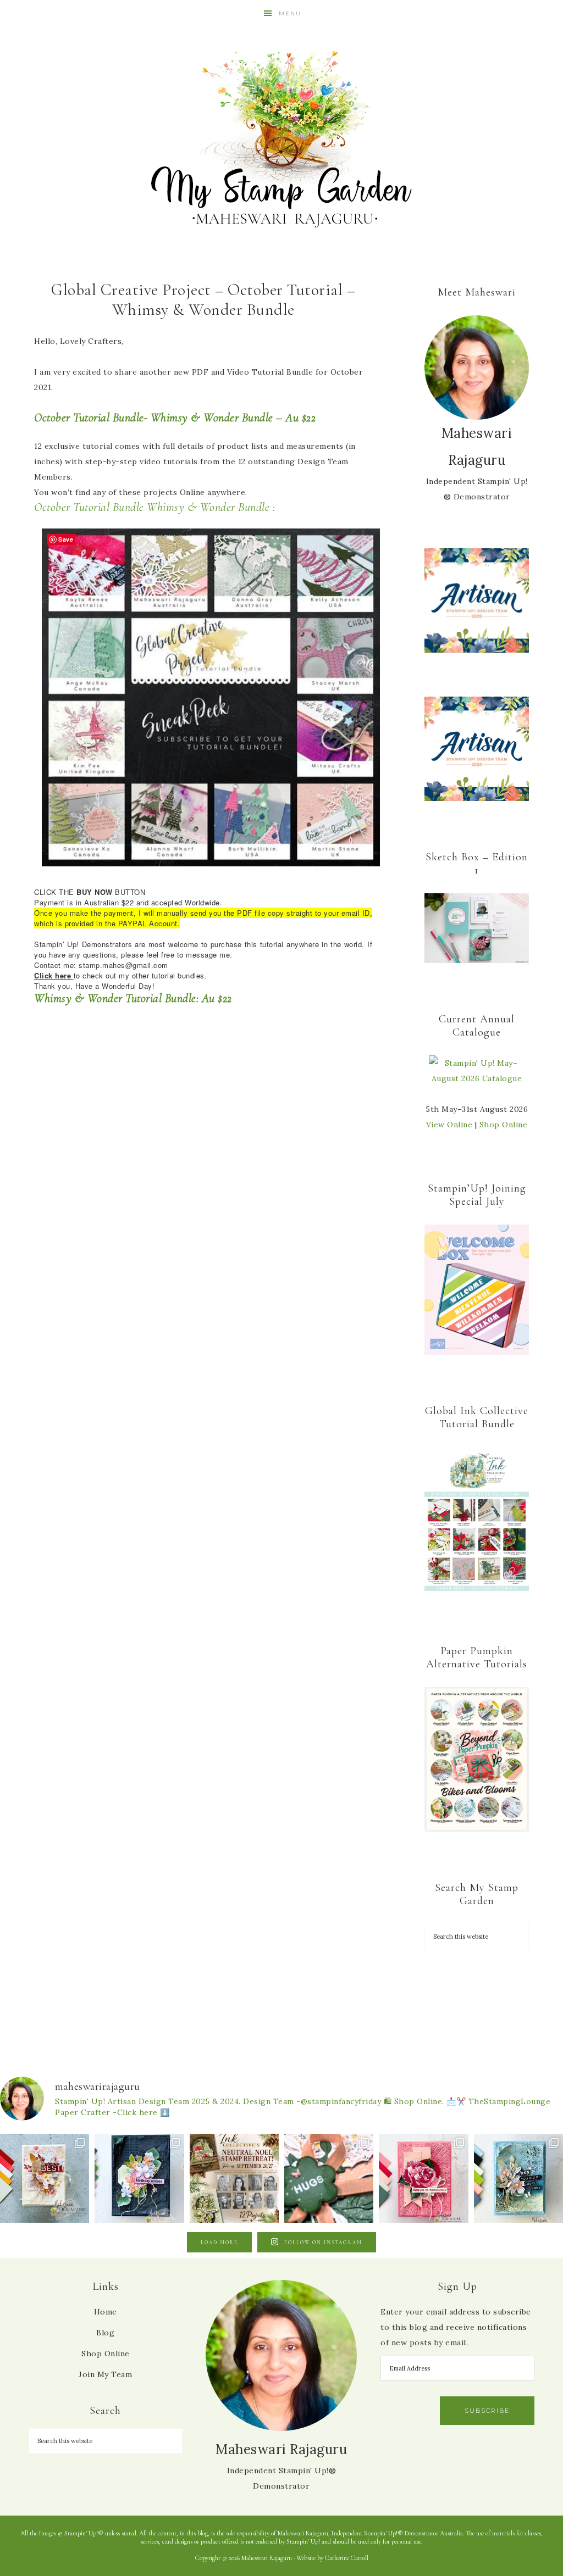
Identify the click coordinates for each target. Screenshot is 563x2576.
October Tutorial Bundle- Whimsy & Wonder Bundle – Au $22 (175, 418)
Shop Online (504, 1125)
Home (106, 2312)
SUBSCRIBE (487, 2411)
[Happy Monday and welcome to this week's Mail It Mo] (139, 2178)
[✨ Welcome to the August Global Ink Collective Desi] (329, 2178)
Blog (105, 2333)
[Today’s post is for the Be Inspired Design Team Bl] (518, 2178)
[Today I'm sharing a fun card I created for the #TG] (45, 2178)
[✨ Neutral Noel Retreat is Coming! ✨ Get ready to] (234, 2178)
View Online (449, 1125)
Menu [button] (290, 13)
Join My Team (105, 2374)
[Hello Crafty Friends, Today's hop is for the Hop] (423, 2178)
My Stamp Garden (281, 137)
